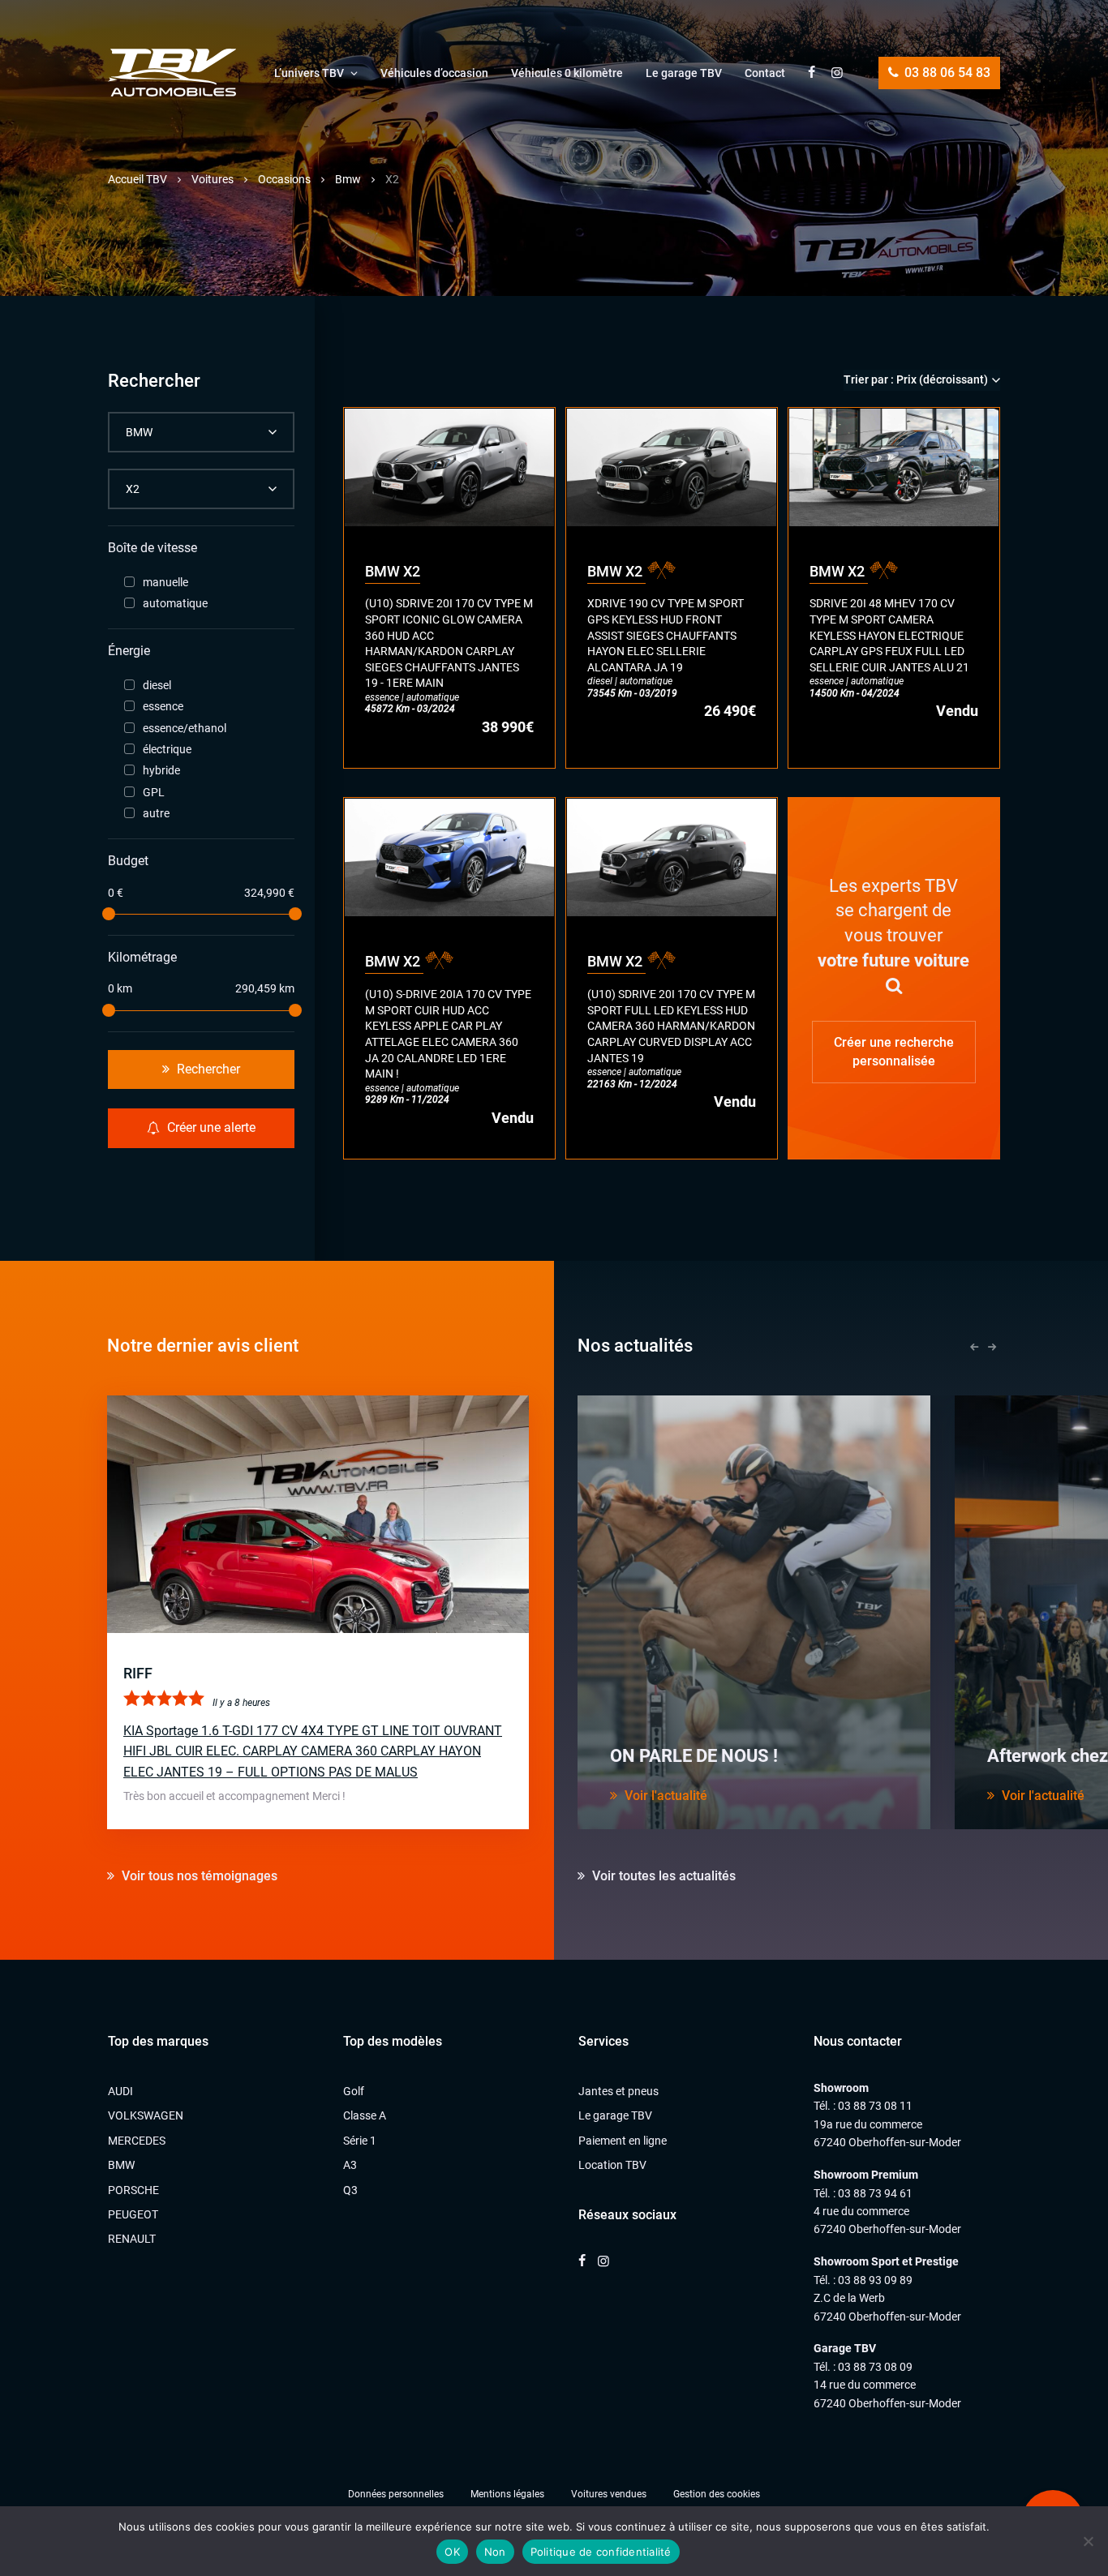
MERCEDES (137, 2141)
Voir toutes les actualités (662, 1876)
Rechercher (207, 1069)
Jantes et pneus (618, 2091)
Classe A (365, 2115)
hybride (161, 770)
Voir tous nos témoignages (198, 1876)
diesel (157, 685)
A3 (350, 2165)
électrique (167, 749)
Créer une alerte (210, 1127)
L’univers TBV (309, 73)
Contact (765, 73)
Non (495, 2552)
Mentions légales (507, 2494)
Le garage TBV (684, 73)
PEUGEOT (133, 2214)
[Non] (1088, 2541)
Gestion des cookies (717, 2494)
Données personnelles (396, 2494)
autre (156, 813)
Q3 (350, 2190)
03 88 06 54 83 (946, 73)
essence (163, 706)
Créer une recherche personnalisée (894, 1051)
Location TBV (612, 2165)
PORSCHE (133, 2190)
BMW (121, 2165)
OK (452, 2552)
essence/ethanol (185, 728)
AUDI (120, 2091)
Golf (354, 2091)
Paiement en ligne (623, 2141)
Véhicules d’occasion (434, 73)
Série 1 (360, 2141)
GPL (154, 792)
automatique (175, 603)
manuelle (165, 582)
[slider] (108, 914)
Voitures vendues (609, 2494)
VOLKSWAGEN (146, 2115)
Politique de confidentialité (601, 2552)
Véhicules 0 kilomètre (567, 73)
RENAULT (132, 2239)
